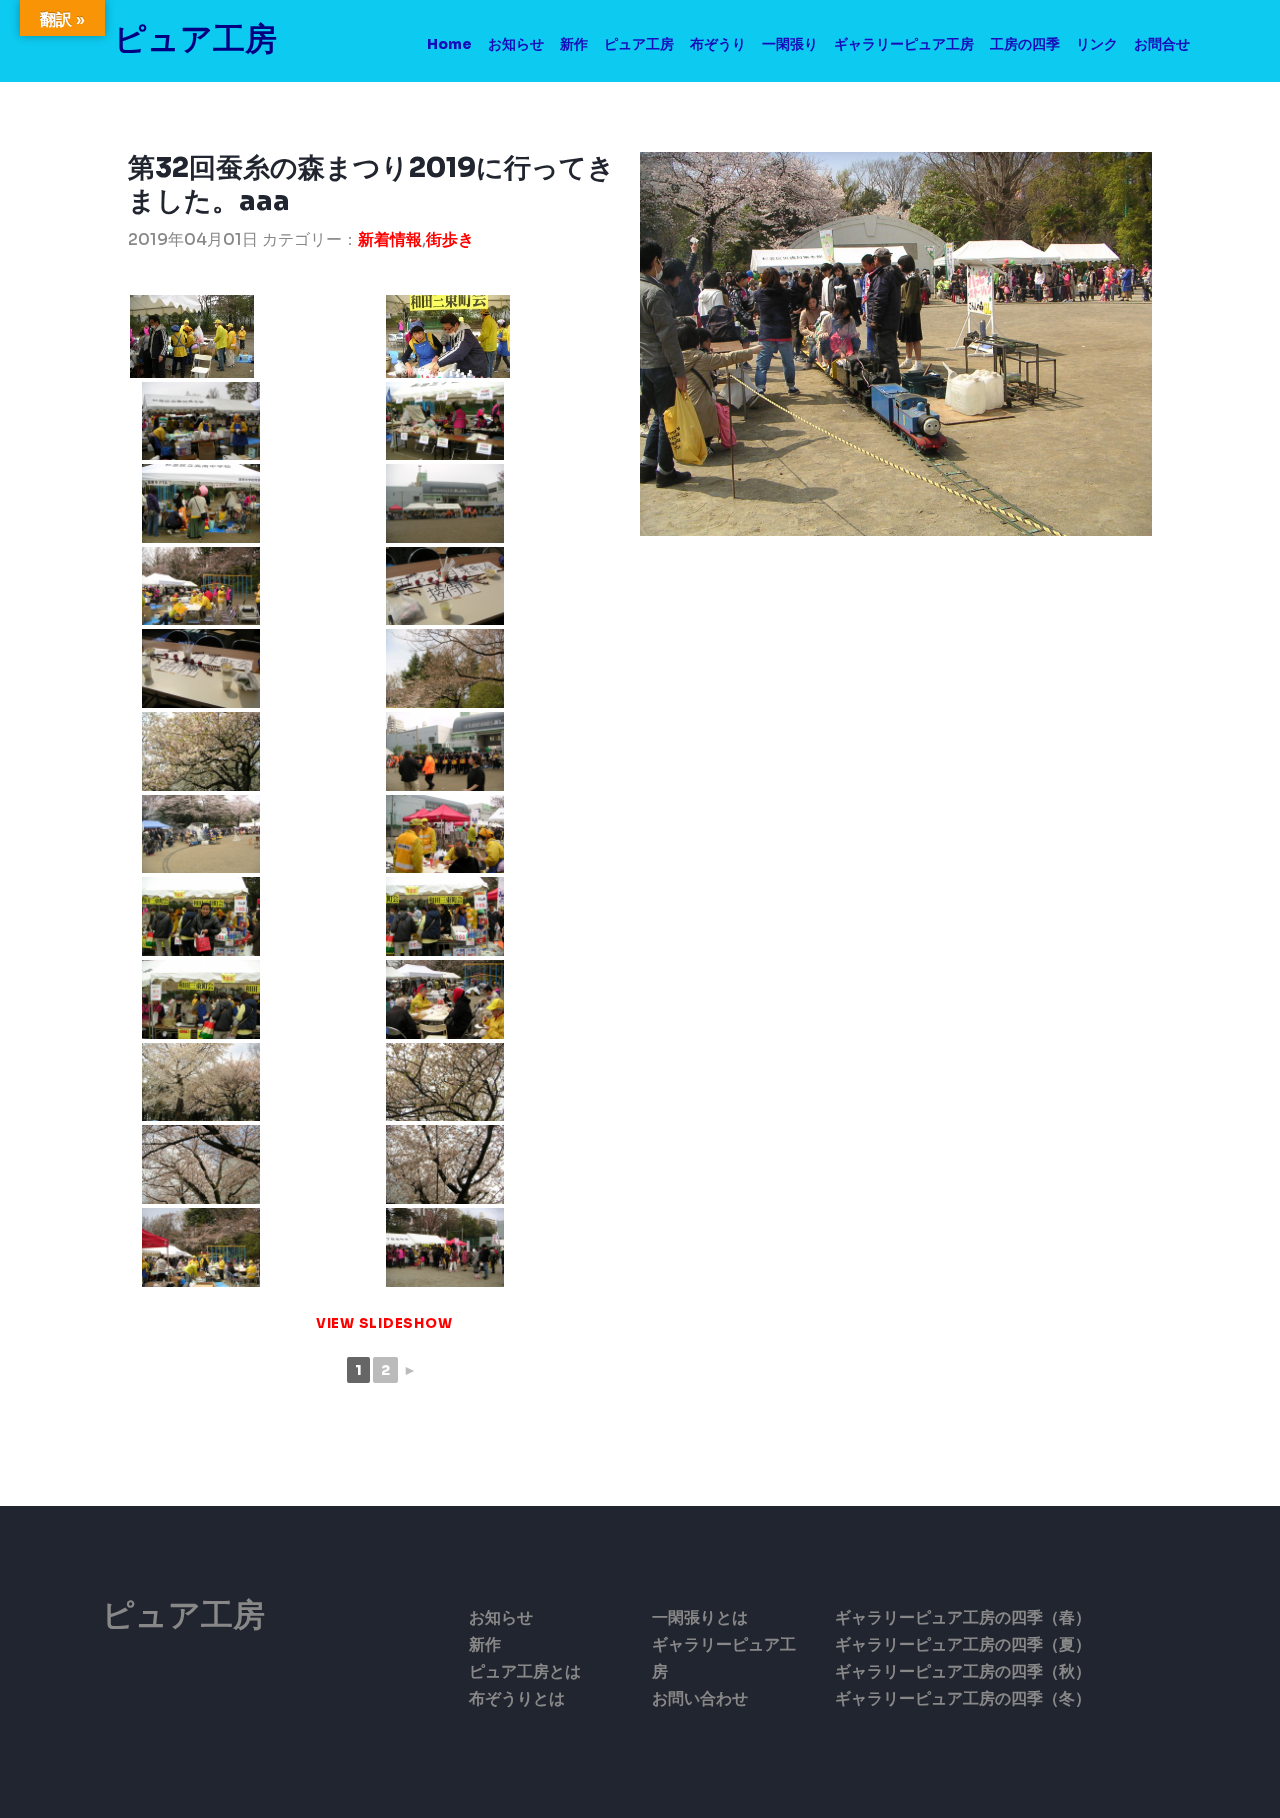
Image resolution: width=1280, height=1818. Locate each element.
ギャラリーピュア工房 (904, 44)
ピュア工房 (195, 39)
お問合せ (1162, 44)
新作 (574, 44)
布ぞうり (718, 44)
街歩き (450, 239)
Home (449, 44)
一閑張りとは (700, 1617)
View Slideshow (384, 1323)
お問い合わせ (700, 1698)
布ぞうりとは (517, 1698)
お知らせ (516, 44)
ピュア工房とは (525, 1671)
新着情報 (390, 239)
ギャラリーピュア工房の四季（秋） (963, 1671)
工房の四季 (1025, 44)
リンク (1097, 44)
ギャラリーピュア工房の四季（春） (963, 1617)
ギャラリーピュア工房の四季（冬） (963, 1698)
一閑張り (790, 44)
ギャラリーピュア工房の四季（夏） (963, 1644)
